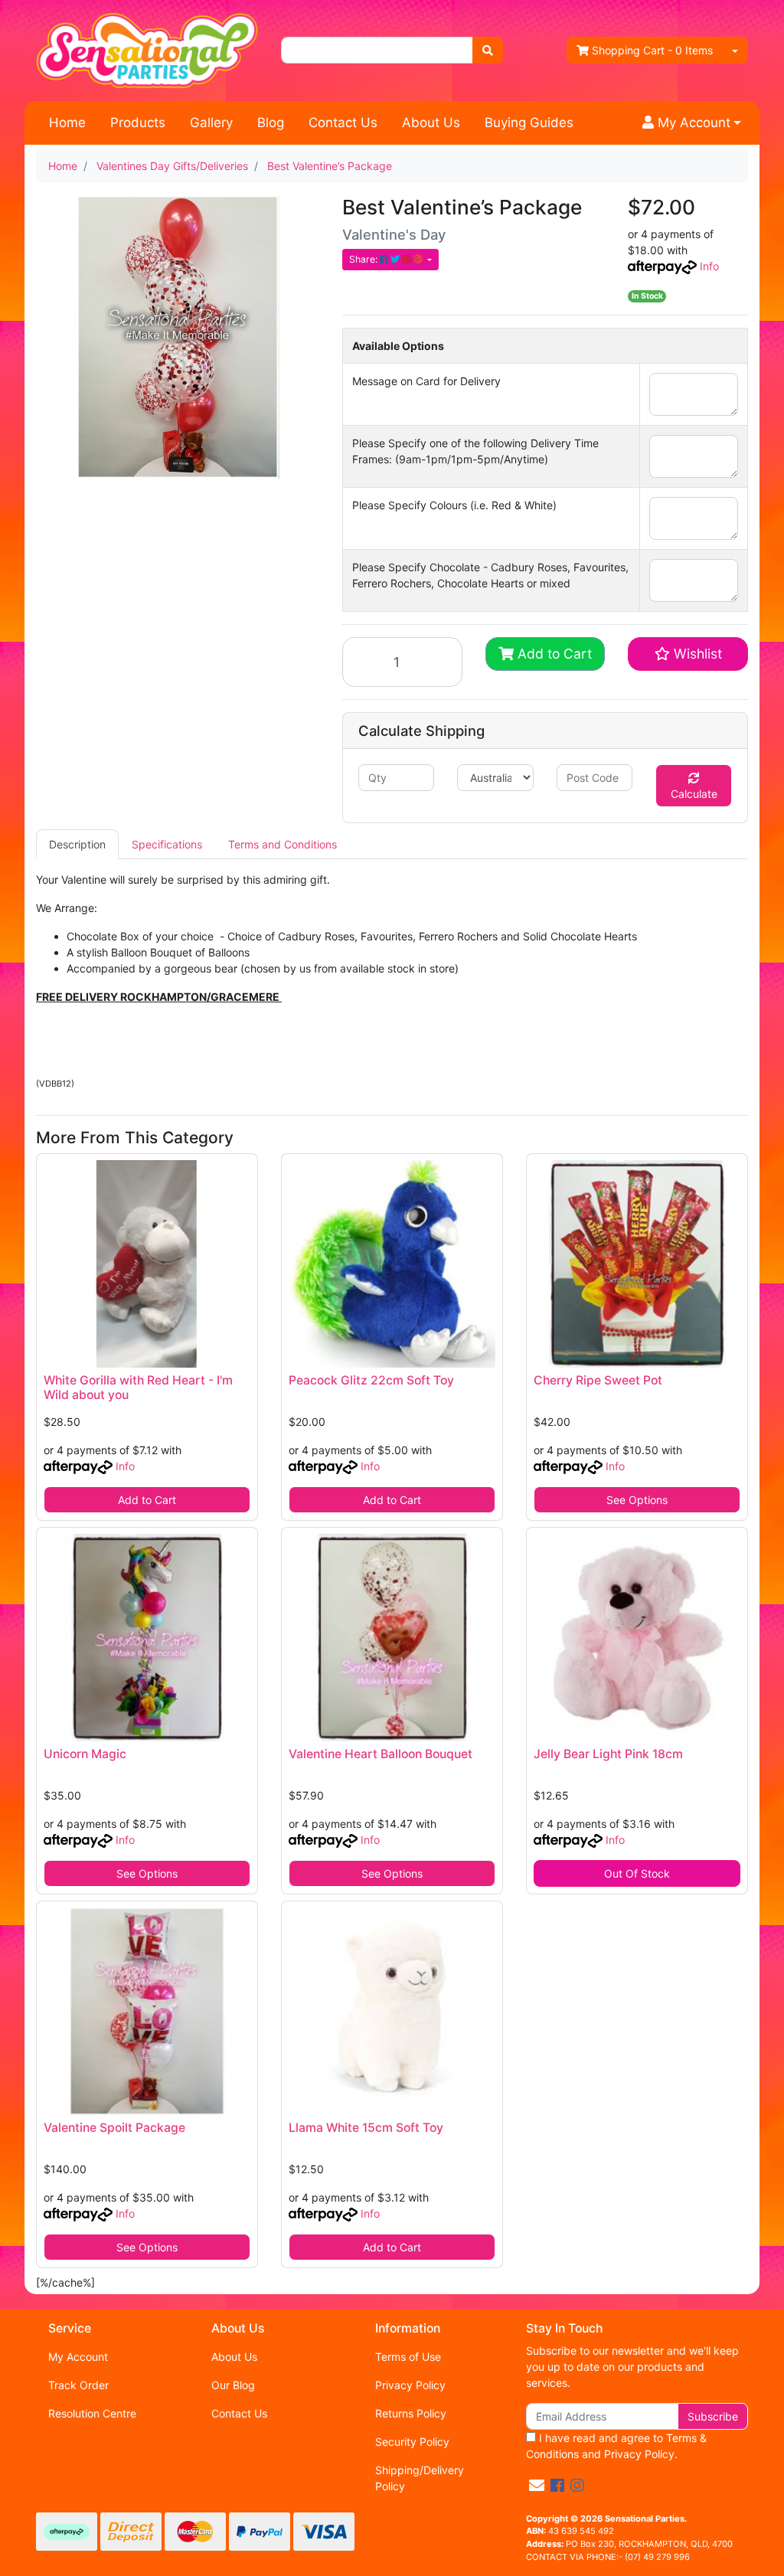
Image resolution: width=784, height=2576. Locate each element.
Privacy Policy (410, 2385)
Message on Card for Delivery (426, 381)
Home (67, 123)
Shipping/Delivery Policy (420, 2478)
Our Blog (233, 2385)
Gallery (211, 123)
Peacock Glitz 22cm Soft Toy (371, 1380)
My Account (78, 2357)
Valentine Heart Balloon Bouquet (381, 1754)
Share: (364, 259)
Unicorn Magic (85, 1754)
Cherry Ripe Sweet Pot (598, 1380)
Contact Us (343, 123)
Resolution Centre (92, 2413)
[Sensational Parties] (147, 49)
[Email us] (537, 2486)
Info (709, 266)
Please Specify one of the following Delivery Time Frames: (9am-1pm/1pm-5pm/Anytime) (475, 451)
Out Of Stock (637, 1873)
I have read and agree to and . (616, 2446)
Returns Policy (411, 2413)
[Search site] (488, 50)
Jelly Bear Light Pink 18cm (608, 1754)
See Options (637, 1500)
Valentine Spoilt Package (114, 2128)
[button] (692, 123)
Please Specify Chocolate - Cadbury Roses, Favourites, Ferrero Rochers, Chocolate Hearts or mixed (490, 575)
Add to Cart (553, 654)
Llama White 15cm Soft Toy (366, 2128)
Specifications (167, 844)
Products (138, 123)
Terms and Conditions (283, 844)
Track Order (78, 2385)
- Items (652, 50)
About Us (431, 123)
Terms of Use (408, 2357)
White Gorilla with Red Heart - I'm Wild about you (138, 1388)
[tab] (77, 844)
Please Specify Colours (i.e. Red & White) (454, 505)
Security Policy (412, 2442)
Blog (271, 123)
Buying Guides (529, 123)
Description (77, 844)
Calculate (694, 794)
